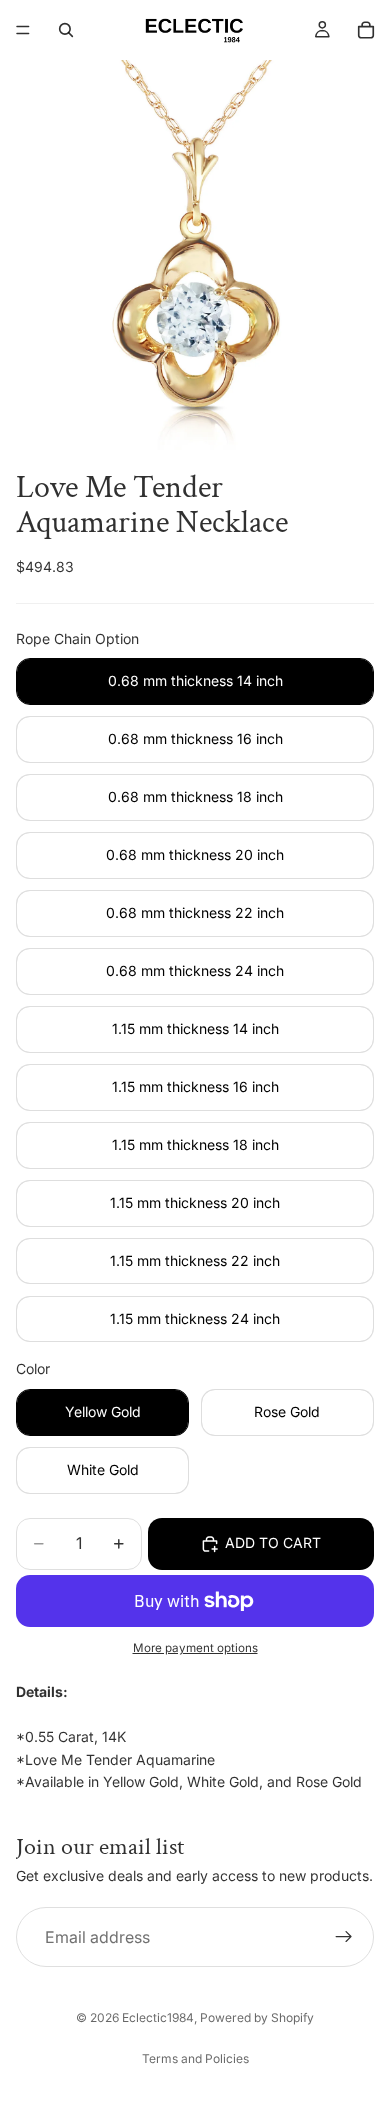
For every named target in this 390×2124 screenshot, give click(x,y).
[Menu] (23, 30)
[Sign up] (344, 1937)
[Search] (66, 30)
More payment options (195, 1648)
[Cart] (366, 30)
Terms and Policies (195, 2058)
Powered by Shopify (257, 2017)
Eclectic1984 (158, 2017)
